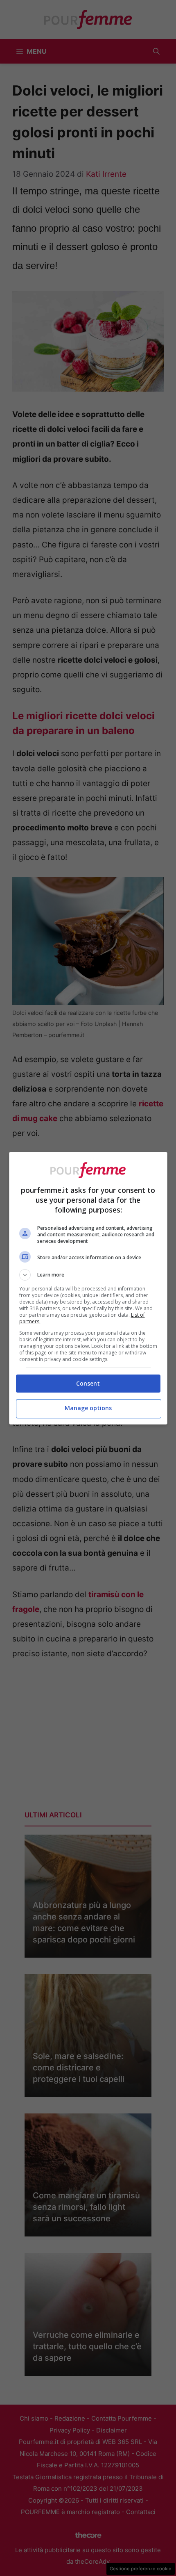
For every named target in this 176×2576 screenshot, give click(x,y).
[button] (88, 1275)
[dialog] (88, 1288)
